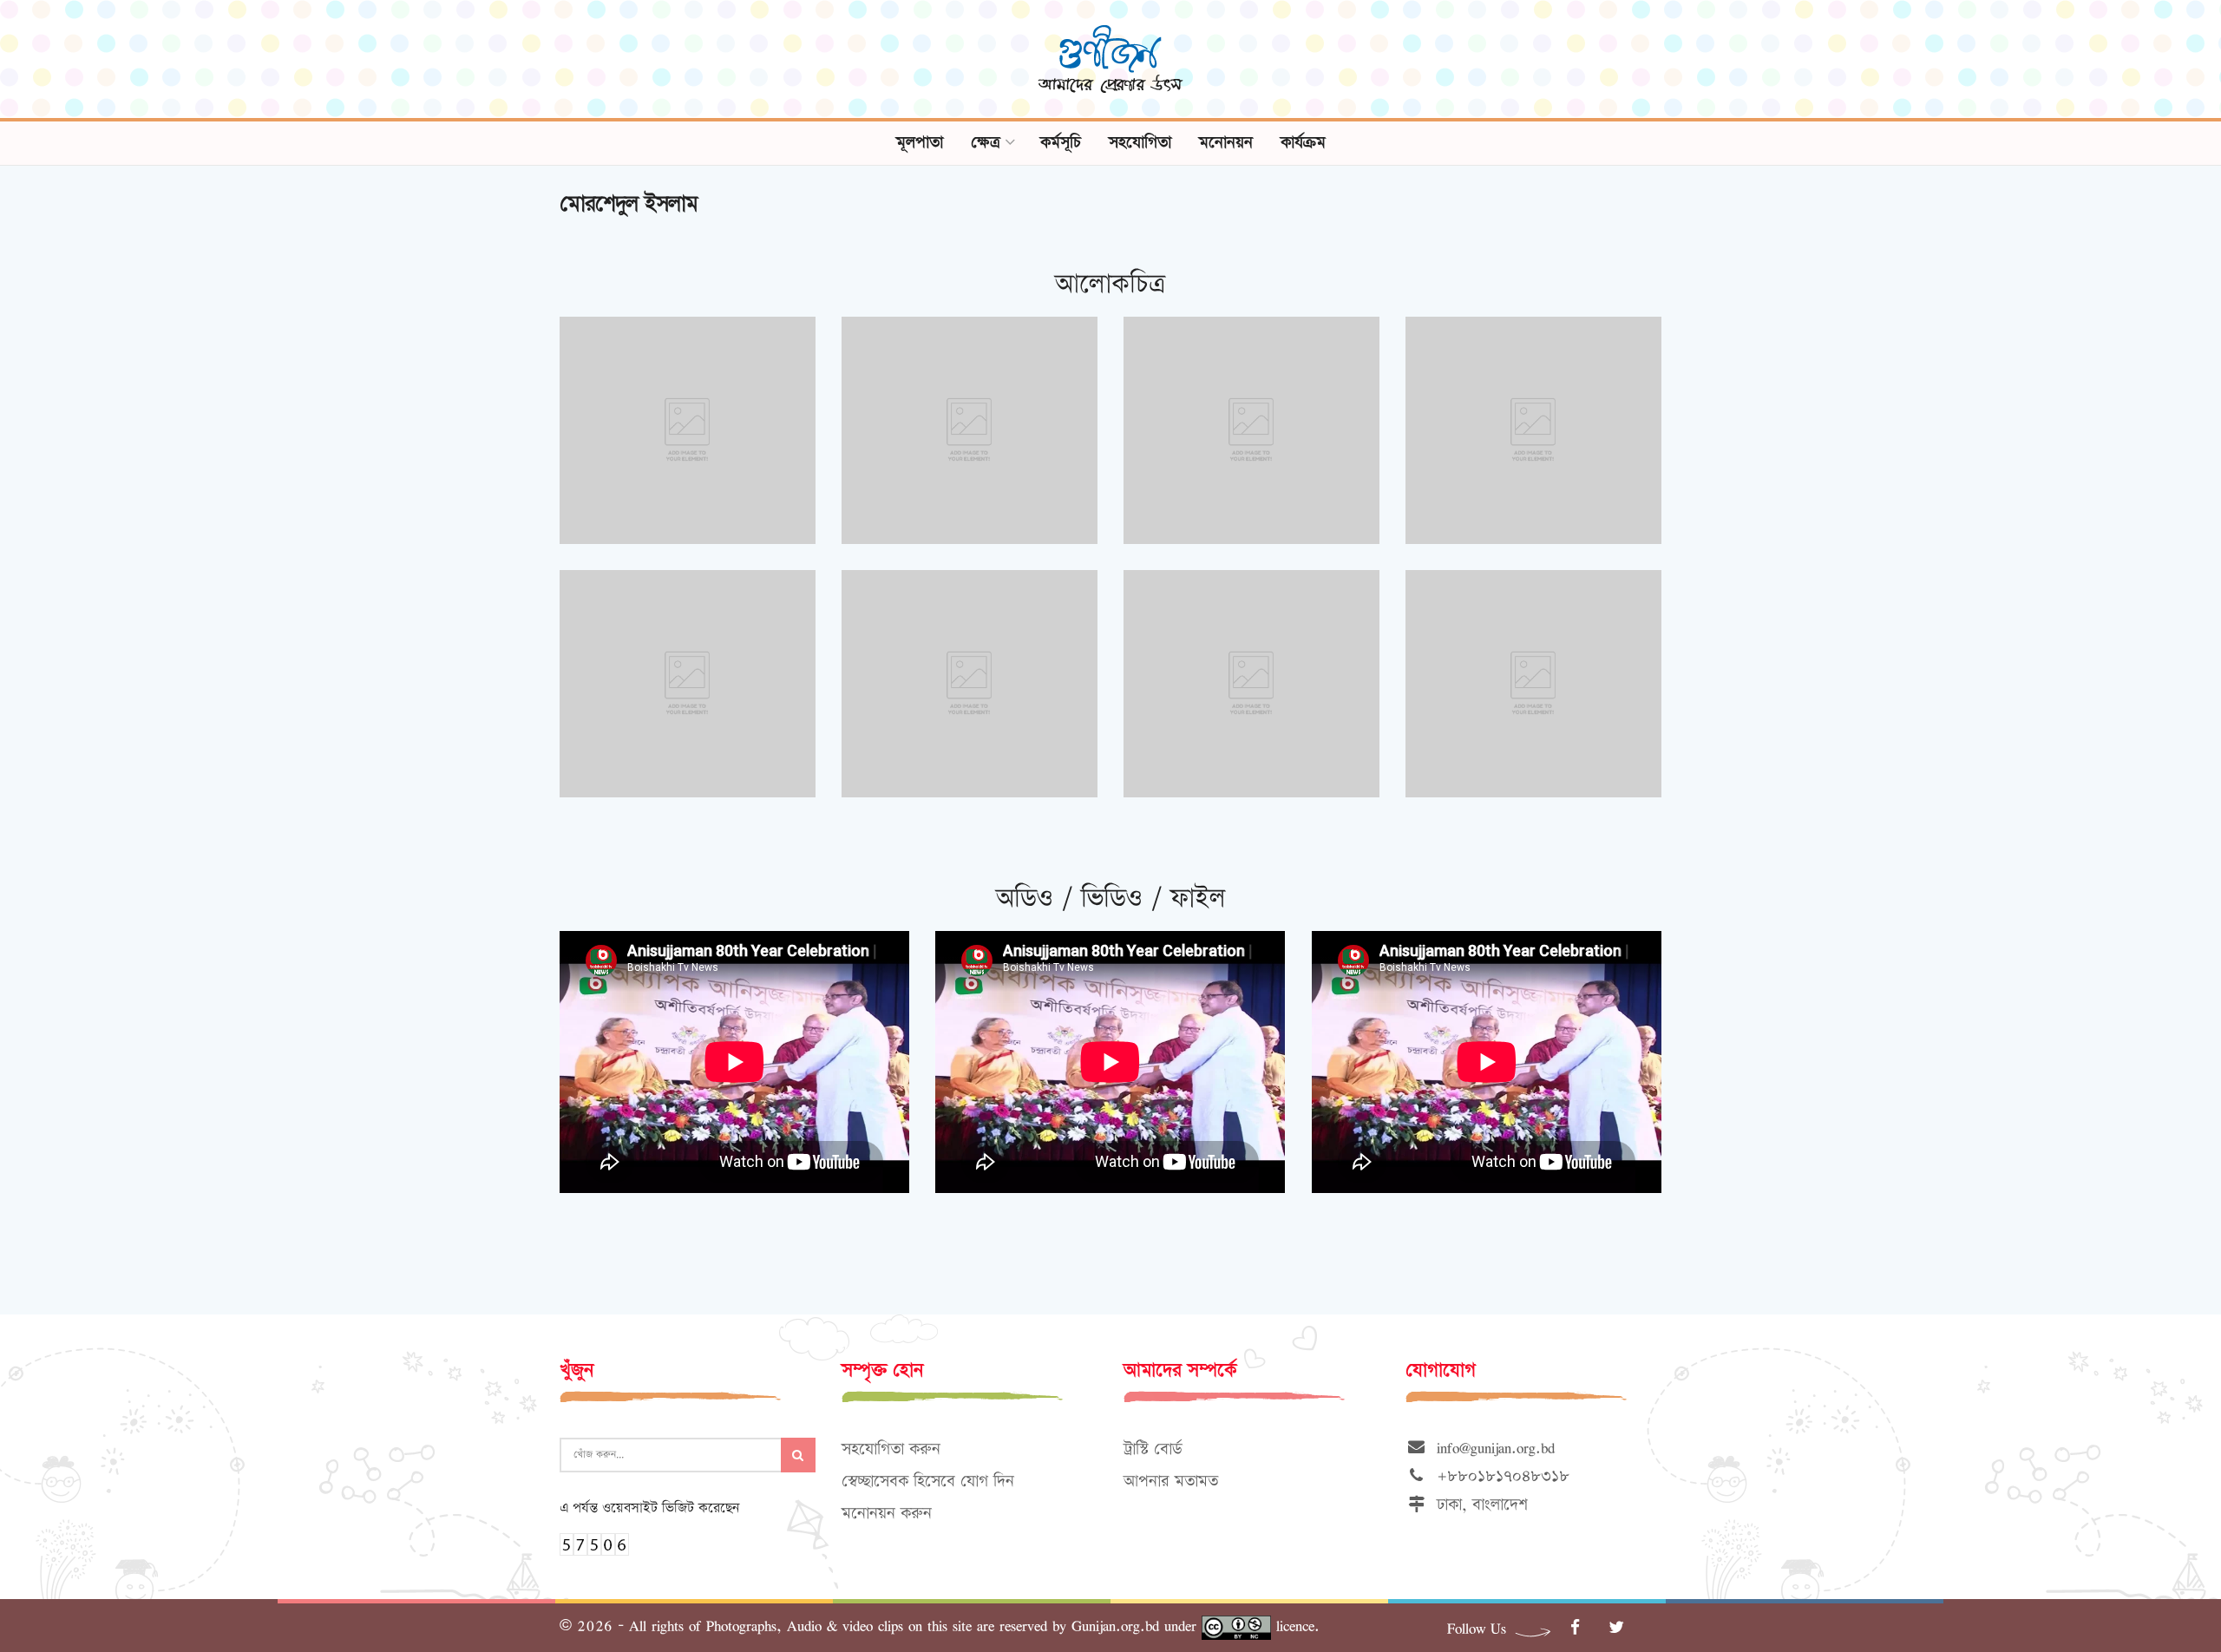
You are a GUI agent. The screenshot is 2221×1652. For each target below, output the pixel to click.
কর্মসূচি (1061, 143)
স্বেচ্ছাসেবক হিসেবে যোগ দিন (928, 1482)
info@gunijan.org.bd (1490, 1448)
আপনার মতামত (1171, 1482)
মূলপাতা (920, 143)
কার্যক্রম (1303, 143)
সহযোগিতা (1140, 143)
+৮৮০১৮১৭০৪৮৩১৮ (1498, 1476)
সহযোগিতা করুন (891, 1449)
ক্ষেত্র (986, 143)
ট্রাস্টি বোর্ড (1153, 1449)
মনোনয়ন (1226, 143)
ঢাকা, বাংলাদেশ (1477, 1505)
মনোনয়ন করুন (887, 1514)
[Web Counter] (594, 1542)
